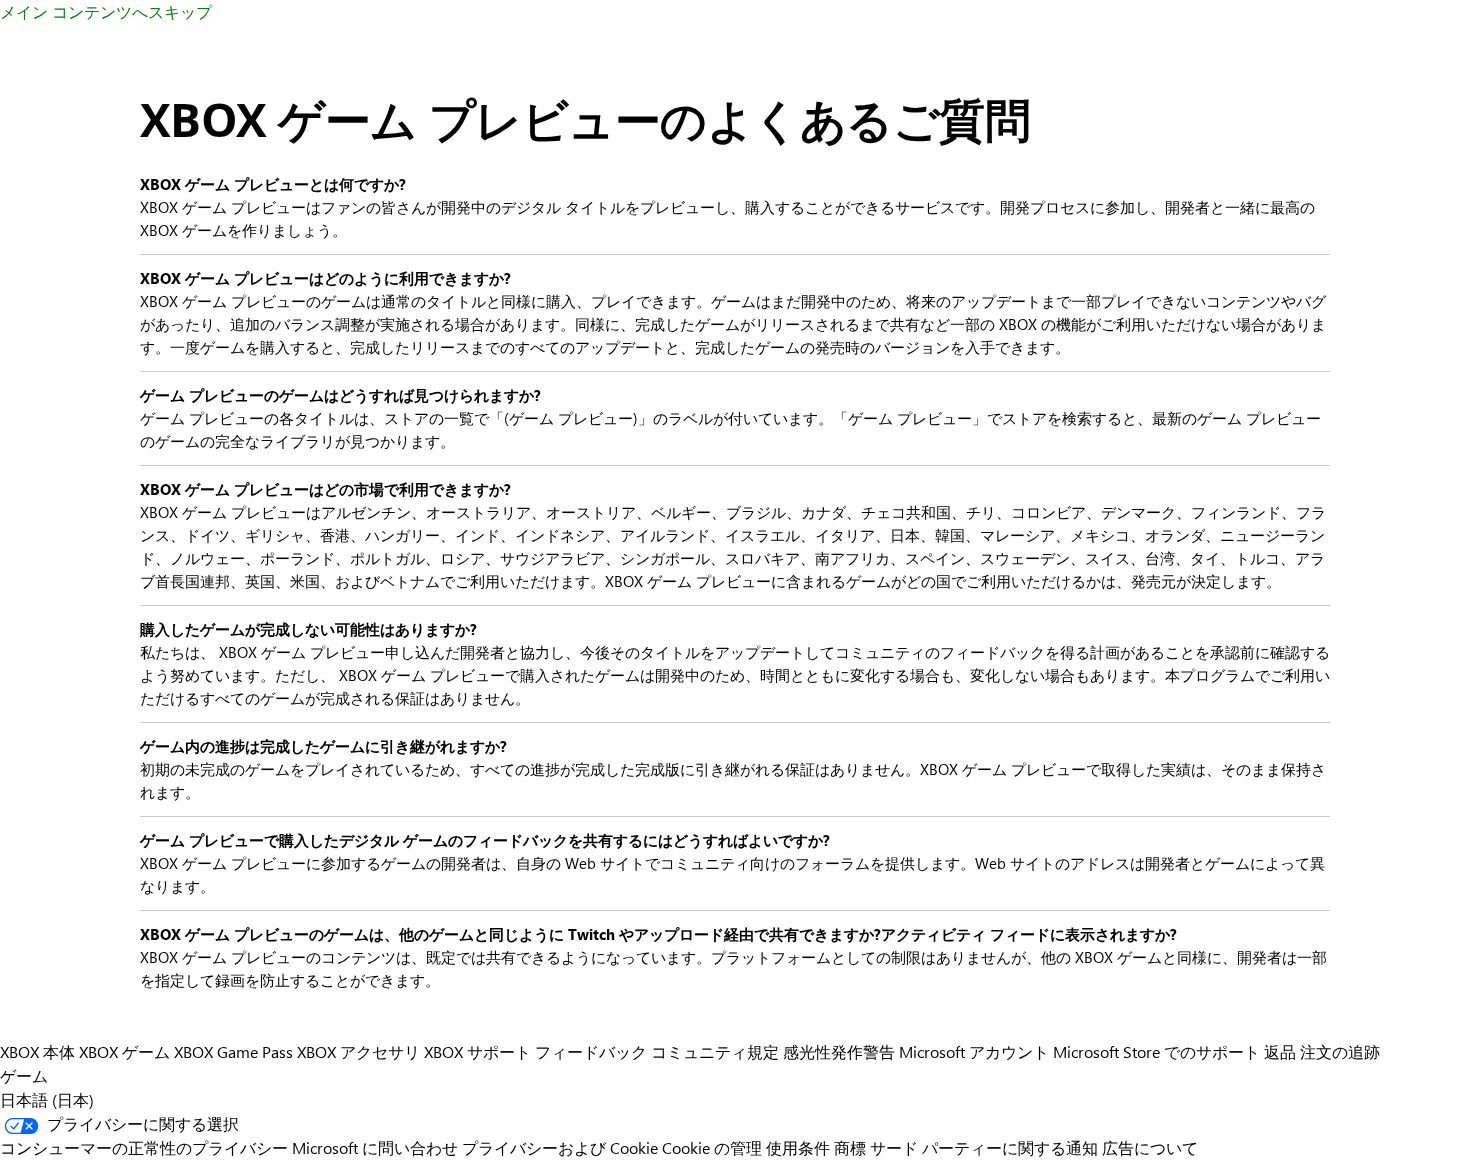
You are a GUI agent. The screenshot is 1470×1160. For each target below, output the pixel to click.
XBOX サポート (477, 1051)
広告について (1150, 1147)
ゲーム (24, 1075)
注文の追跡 (1340, 1051)
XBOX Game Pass (233, 1051)
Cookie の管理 (712, 1147)
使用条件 (798, 1147)
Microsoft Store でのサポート (1156, 1051)
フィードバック (591, 1051)
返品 (1280, 1051)
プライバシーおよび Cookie (560, 1147)
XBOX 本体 (37, 1051)
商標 (850, 1147)
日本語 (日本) (47, 1099)
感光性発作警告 (839, 1051)
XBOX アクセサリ (358, 1051)
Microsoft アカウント (974, 1051)
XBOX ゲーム (124, 1051)
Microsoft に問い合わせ (375, 1147)
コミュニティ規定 (715, 1051)
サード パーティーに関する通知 (984, 1147)
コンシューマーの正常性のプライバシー (144, 1147)
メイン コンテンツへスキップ (106, 11)
